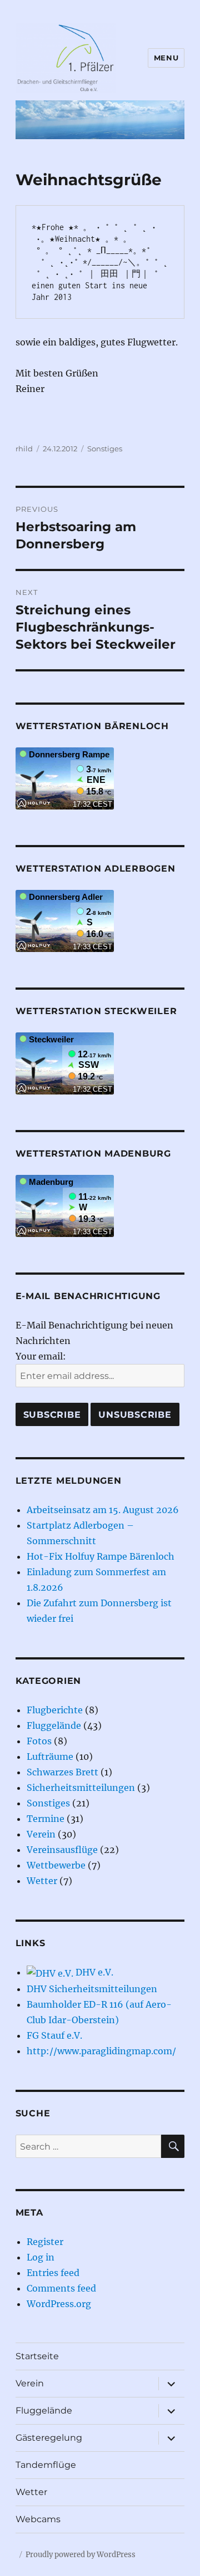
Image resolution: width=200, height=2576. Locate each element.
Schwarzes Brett (62, 1772)
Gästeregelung (49, 2438)
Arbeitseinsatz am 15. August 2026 (103, 1510)
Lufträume (50, 1757)
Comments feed (61, 2288)
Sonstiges (105, 449)
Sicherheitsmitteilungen (81, 1788)
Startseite (37, 2356)
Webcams (38, 2519)
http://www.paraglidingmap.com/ (101, 2051)
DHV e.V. (93, 1972)
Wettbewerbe (56, 1865)
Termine (46, 1819)
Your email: (41, 1356)
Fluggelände (54, 1725)
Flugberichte (55, 1710)
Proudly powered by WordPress (81, 2555)
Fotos (39, 1741)
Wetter (42, 1881)
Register (45, 2242)
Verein (41, 1834)
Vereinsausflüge (62, 1850)
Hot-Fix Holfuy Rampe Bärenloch (101, 1556)
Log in (41, 2257)
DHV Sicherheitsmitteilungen (92, 1989)
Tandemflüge (46, 2465)
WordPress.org (59, 2304)
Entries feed (53, 2273)
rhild (24, 449)
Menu (166, 58)
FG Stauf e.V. (54, 2035)
